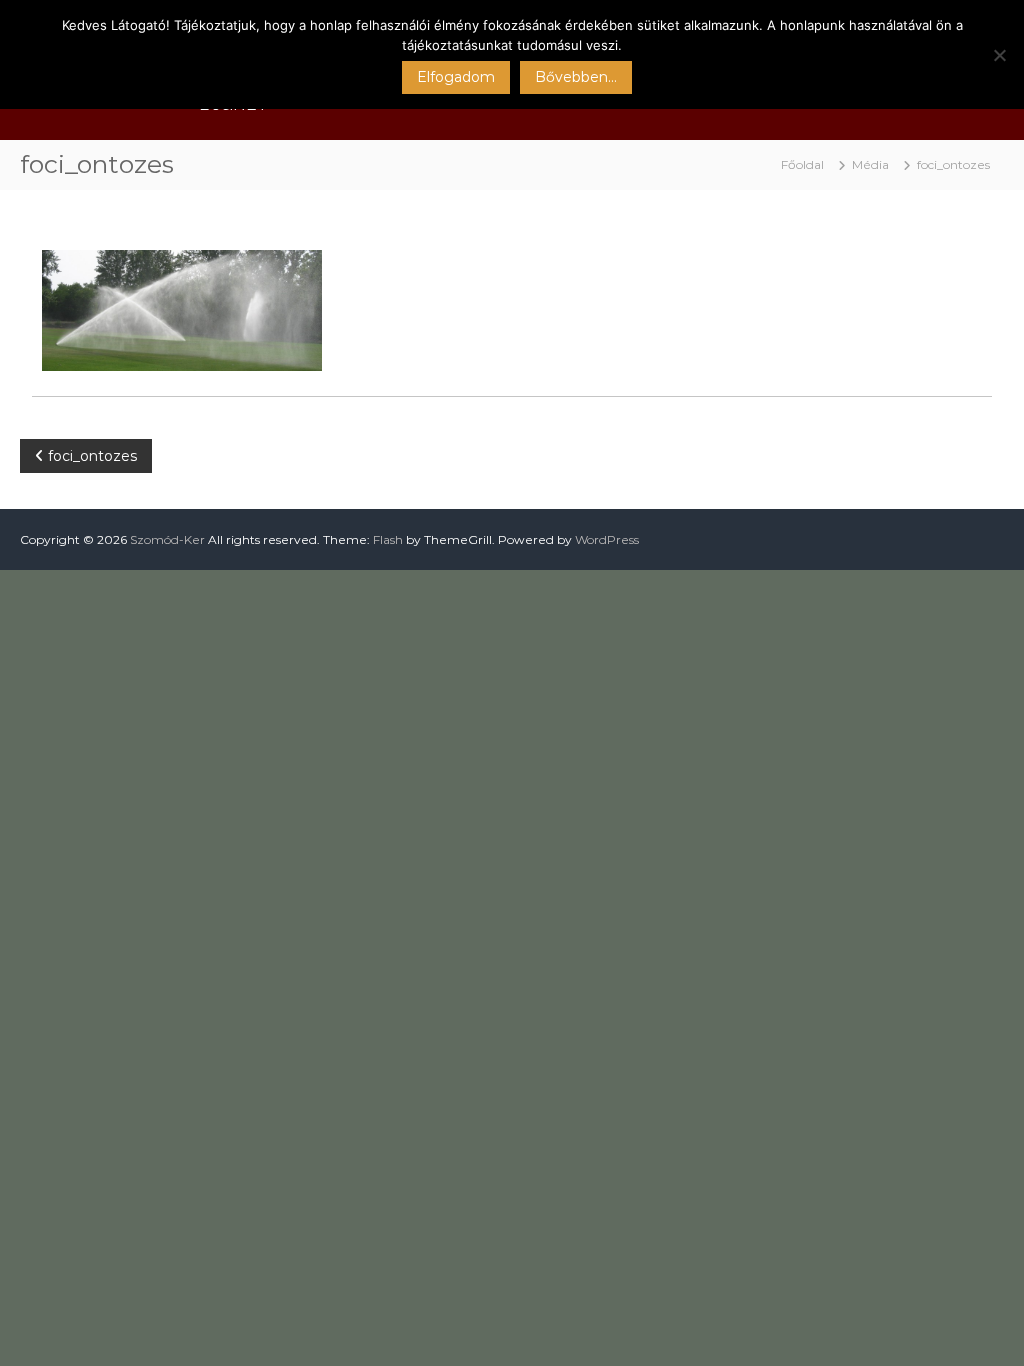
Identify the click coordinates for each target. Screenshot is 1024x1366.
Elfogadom (456, 77)
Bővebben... (576, 77)
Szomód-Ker (167, 539)
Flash (388, 539)
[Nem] (999, 55)
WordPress (607, 539)
